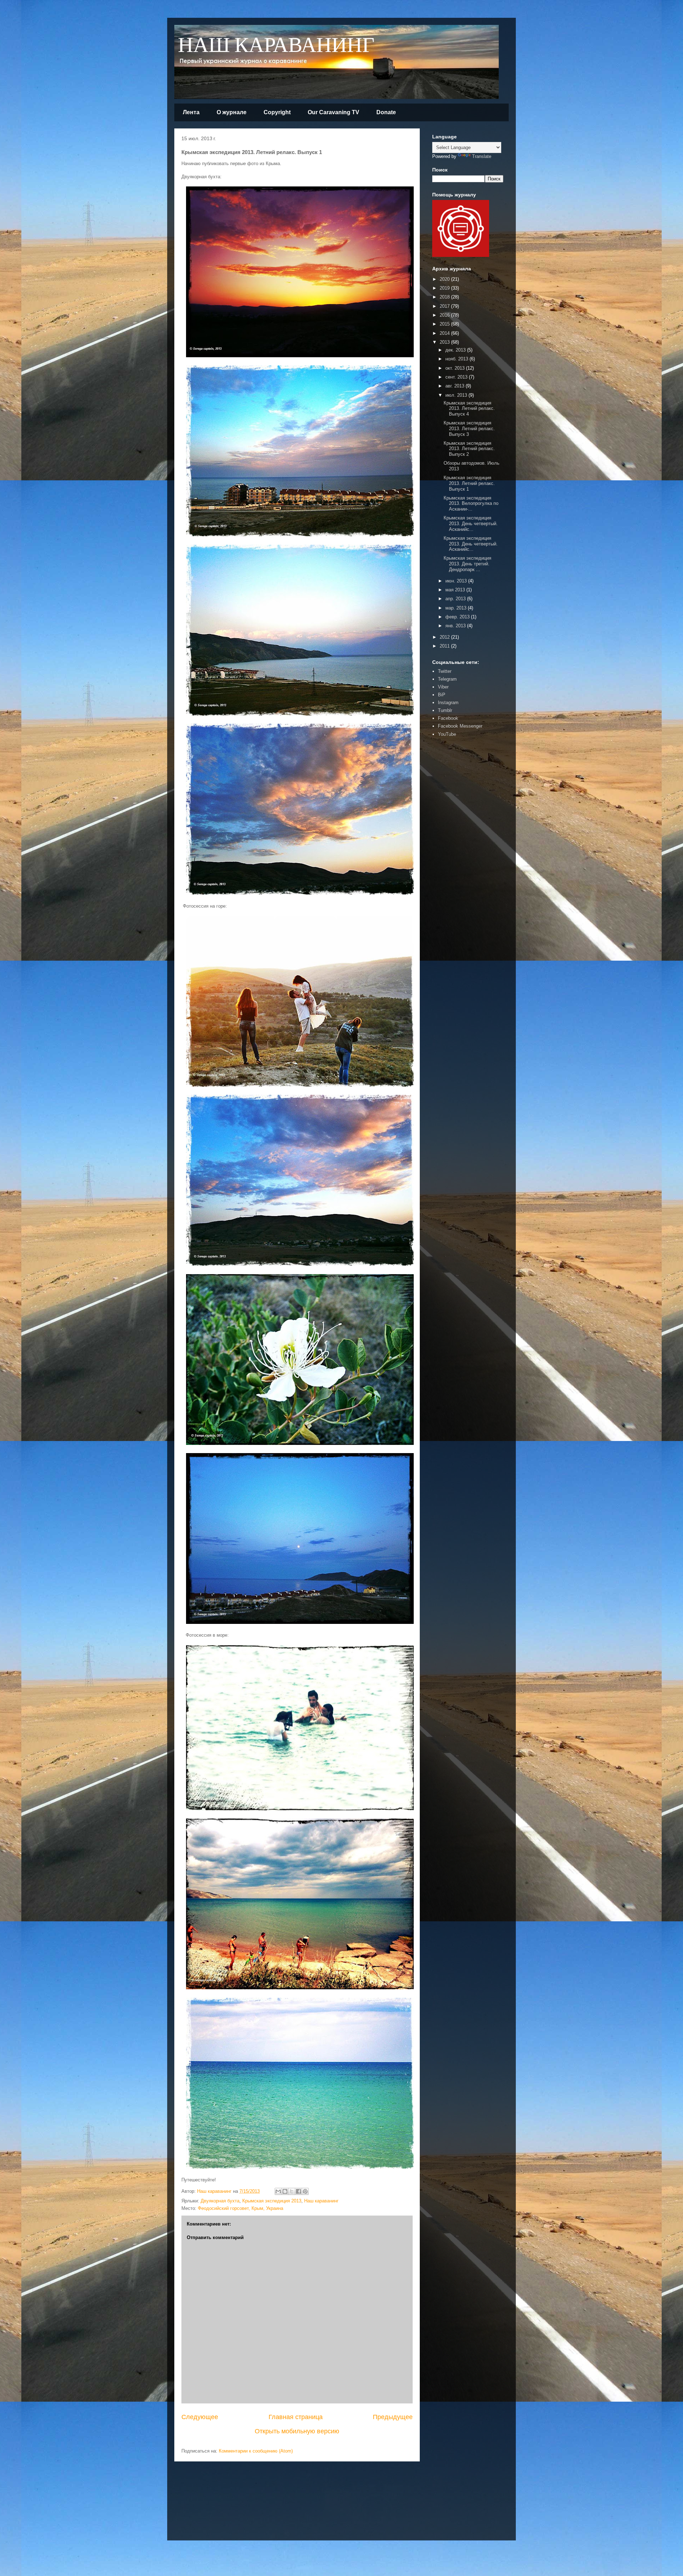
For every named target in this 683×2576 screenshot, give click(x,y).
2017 (445, 306)
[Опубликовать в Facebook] (298, 2191)
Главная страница (296, 2417)
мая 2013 (456, 590)
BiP (442, 695)
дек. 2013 (456, 350)
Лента (191, 112)
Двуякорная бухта (220, 2201)
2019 (445, 288)
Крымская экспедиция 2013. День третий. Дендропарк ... (467, 564)
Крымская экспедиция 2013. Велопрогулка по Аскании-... (471, 503)
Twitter (445, 671)
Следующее (200, 2417)
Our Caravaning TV (333, 112)
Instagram (448, 703)
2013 (445, 342)
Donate (386, 112)
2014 (445, 333)
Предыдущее (393, 2417)
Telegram (447, 679)
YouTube (447, 734)
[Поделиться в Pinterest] (305, 2191)
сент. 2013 (457, 377)
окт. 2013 (456, 368)
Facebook (448, 718)
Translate (482, 156)
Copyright (277, 112)
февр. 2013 (458, 617)
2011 (445, 646)
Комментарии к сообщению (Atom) (256, 2451)
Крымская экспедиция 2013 (272, 2201)
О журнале (232, 112)
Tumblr (445, 710)
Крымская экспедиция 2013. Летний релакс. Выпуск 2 (469, 449)
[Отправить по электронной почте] (278, 2191)
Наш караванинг (321, 2201)
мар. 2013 (457, 608)
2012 (445, 637)
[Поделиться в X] (292, 2191)
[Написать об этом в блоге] (285, 2191)
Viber (443, 687)
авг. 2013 (456, 386)
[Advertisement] (454, 852)
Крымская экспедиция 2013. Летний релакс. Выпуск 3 (469, 428)
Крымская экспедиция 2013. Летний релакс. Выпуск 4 (469, 408)
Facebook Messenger (460, 726)
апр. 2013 (456, 599)
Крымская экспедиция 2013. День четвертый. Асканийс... (471, 523)
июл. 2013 (457, 395)
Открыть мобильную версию (297, 2431)
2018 (445, 297)
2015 (445, 324)
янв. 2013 (456, 626)
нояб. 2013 (457, 359)
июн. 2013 (457, 581)
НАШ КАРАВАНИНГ (276, 46)
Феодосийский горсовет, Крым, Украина (240, 2208)
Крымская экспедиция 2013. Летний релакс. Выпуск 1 (469, 483)
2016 (445, 315)
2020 (445, 279)
